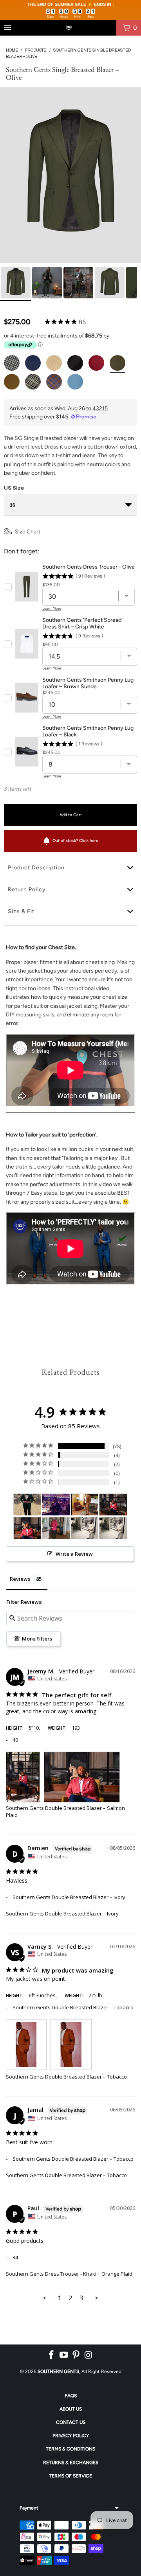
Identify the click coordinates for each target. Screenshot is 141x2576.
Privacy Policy (71, 2436)
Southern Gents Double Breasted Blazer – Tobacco (66, 2077)
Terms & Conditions (70, 2449)
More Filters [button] (36, 1639)
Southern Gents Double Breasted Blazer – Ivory (62, 1914)
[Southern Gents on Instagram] (89, 2355)
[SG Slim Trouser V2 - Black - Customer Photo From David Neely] (27, 1505)
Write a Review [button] (74, 1554)
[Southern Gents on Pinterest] (76, 2355)
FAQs (71, 2396)
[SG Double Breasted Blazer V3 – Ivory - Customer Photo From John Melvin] (56, 1505)
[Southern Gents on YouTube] (64, 2355)
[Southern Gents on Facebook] (52, 2355)
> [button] (96, 2298)
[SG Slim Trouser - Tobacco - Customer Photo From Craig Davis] (85, 1505)
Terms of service (70, 2476)
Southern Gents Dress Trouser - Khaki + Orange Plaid (69, 2274)
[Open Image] (70, 175)
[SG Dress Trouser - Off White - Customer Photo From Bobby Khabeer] (85, 1528)
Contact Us (71, 2422)
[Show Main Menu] (8, 28)
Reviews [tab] (20, 1579)
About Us (71, 2409)
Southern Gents (58, 2371)
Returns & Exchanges (71, 2463)
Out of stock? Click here (75, 841)
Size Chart (28, 532)
